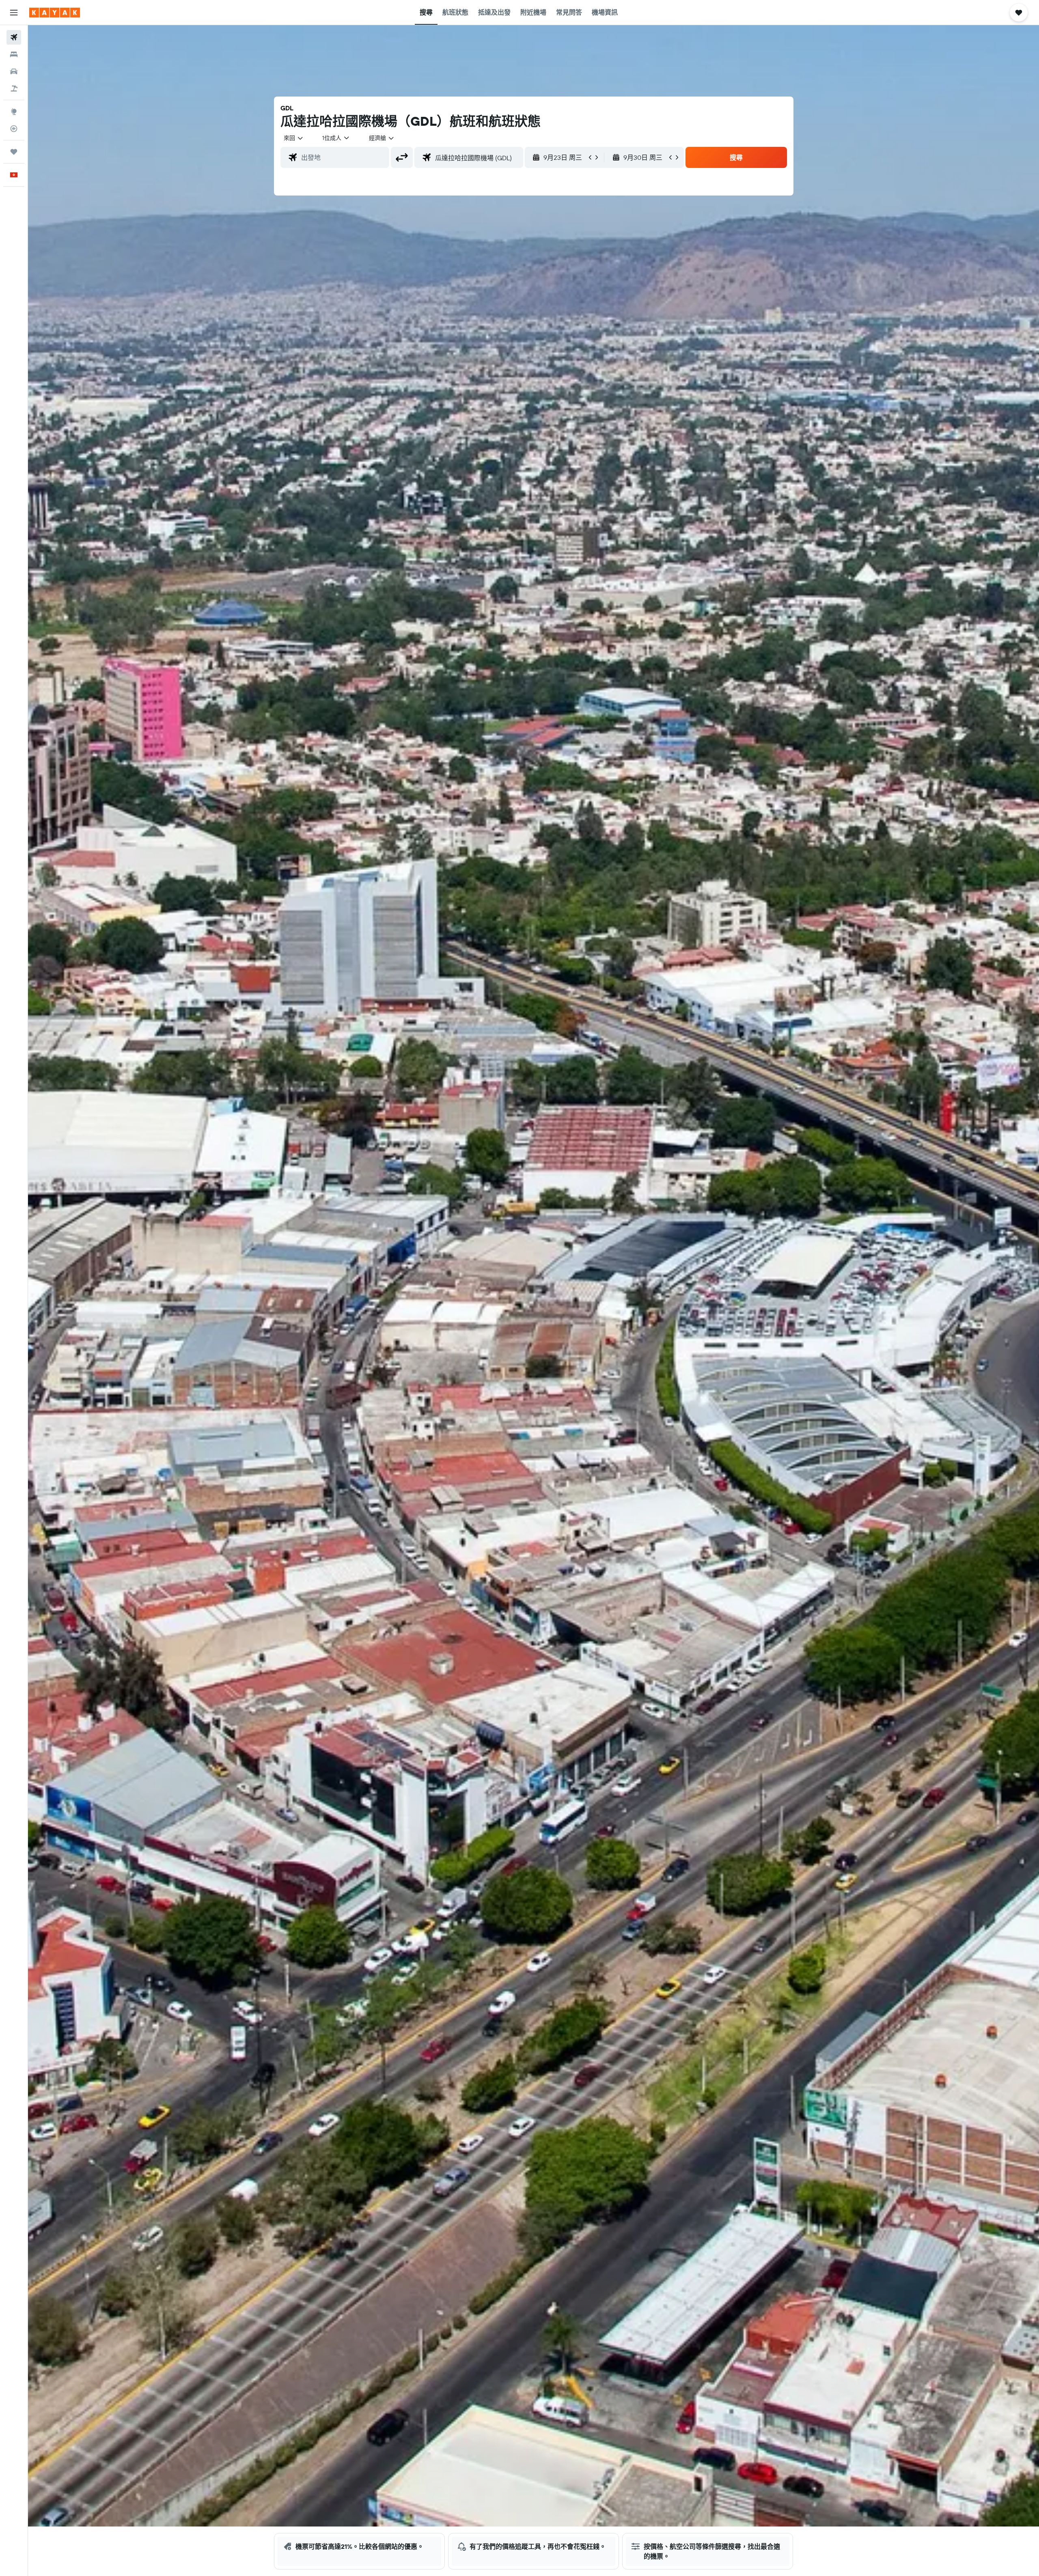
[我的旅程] (14, 152)
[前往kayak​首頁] (55, 13)
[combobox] (294, 138)
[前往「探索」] (14, 112)
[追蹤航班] (14, 129)
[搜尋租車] (14, 71)
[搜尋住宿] (14, 54)
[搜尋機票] (14, 37)
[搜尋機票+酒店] (14, 88)
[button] (14, 13)
